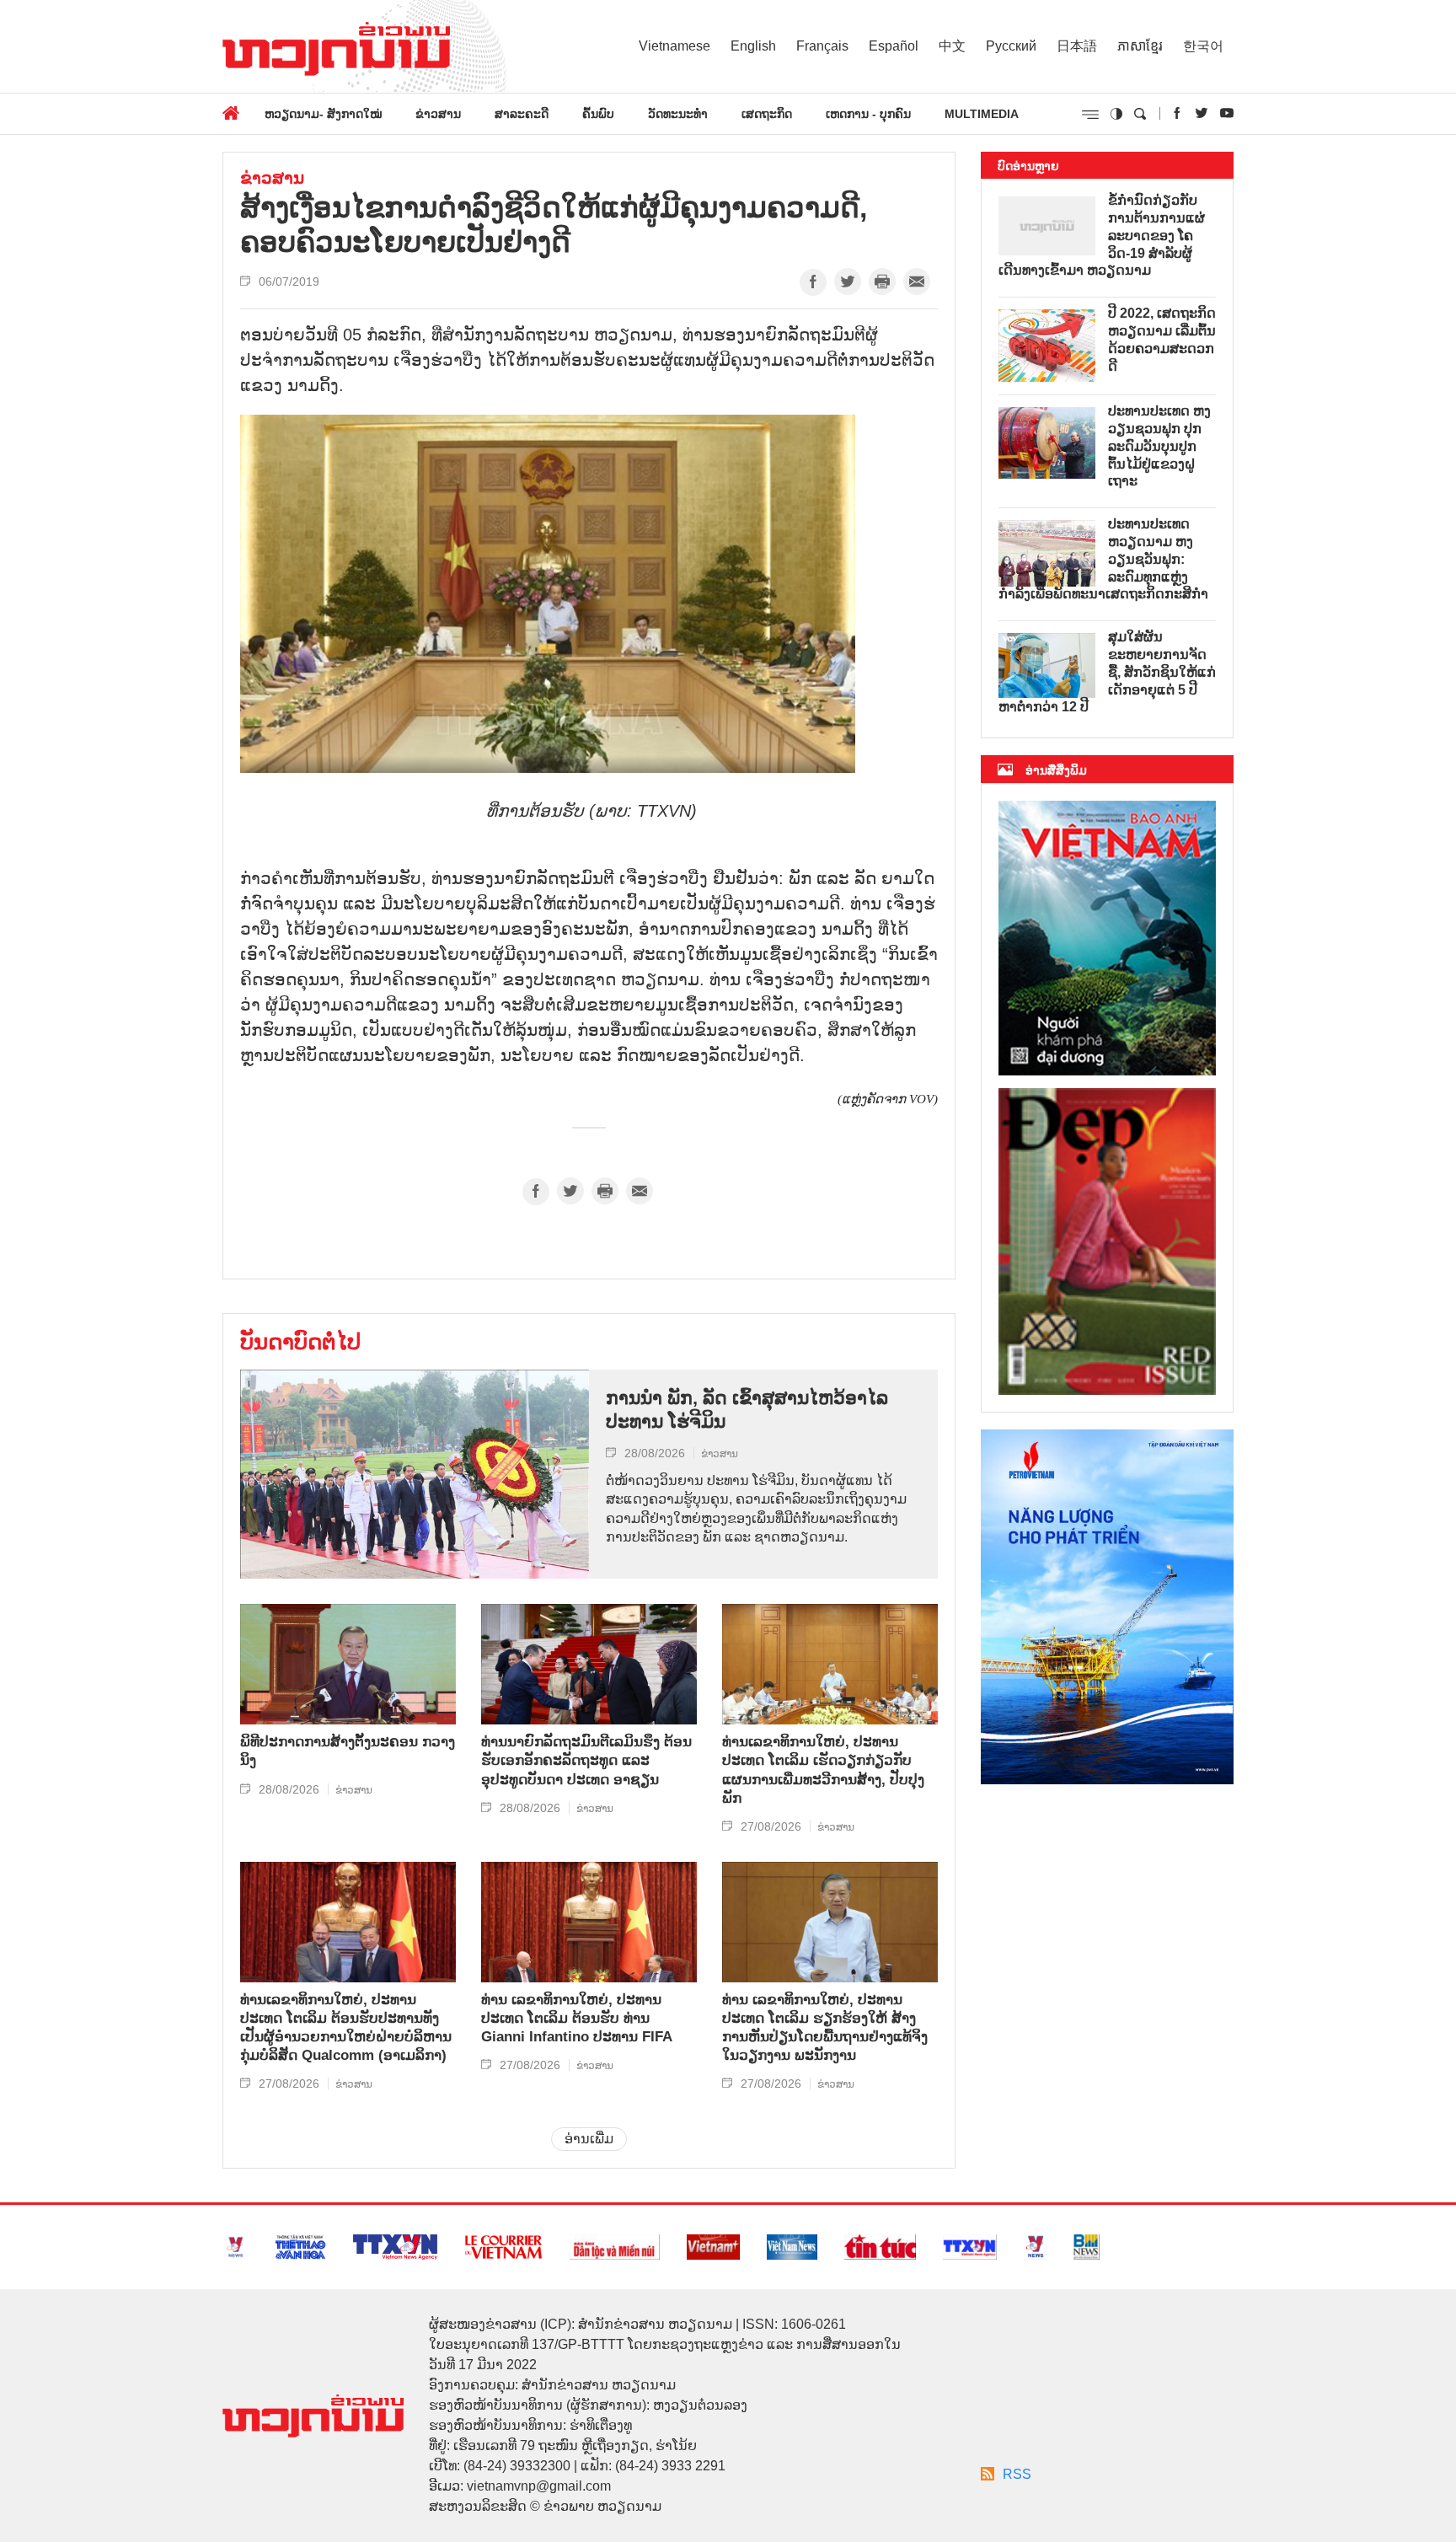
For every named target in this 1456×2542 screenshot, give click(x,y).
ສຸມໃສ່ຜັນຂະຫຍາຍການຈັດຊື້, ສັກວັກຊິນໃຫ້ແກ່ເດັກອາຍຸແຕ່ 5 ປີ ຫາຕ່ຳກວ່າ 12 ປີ (1107, 672)
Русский (1011, 46)
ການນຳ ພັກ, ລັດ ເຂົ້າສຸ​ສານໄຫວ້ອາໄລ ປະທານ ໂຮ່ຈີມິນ (747, 1410)
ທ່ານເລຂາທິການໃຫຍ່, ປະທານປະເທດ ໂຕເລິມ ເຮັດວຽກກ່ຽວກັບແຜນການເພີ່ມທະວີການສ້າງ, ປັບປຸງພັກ (823, 1770)
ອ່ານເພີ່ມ (589, 2139)
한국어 (1203, 46)
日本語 (1077, 46)
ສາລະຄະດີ (522, 114)
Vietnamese (674, 46)
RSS (1017, 2474)
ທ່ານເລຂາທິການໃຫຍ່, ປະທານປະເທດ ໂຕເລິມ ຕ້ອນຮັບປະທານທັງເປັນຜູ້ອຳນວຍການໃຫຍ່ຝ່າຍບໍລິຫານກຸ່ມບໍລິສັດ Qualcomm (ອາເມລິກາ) (346, 2027)
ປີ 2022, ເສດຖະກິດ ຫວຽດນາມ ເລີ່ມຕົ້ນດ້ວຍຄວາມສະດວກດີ (1162, 339)
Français (822, 46)
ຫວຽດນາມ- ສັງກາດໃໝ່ (323, 114)
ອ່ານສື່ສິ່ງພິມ (1056, 770)
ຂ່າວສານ (438, 114)
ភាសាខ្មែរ (1140, 46)
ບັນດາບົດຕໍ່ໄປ (300, 1342)
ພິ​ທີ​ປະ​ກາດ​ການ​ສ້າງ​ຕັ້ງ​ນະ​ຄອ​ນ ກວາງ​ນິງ (348, 1751)
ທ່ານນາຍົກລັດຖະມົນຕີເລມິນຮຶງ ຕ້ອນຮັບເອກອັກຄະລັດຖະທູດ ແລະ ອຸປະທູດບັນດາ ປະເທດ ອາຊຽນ (586, 1760)
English (753, 46)
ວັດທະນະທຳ (678, 114)
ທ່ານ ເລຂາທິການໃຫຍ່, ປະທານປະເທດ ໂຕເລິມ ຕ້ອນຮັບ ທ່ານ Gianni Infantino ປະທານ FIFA (577, 2018)
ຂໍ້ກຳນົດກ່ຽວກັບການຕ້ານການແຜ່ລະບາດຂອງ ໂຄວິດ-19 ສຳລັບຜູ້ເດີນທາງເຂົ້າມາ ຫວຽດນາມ (1102, 235)
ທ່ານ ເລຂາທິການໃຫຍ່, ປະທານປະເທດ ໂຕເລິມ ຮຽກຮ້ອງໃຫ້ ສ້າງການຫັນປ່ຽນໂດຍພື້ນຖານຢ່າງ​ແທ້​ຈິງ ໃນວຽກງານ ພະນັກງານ (825, 2027)
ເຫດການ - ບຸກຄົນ (868, 114)
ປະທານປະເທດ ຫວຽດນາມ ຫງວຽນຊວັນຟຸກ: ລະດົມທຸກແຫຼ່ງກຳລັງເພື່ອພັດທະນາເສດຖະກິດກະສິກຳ (1103, 559)
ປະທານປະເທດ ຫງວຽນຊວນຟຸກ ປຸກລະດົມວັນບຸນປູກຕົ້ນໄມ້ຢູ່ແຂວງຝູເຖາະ (1159, 446)
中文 (952, 46)
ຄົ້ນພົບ (598, 114)
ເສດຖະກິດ (767, 114)
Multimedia (982, 114)
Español (894, 46)
